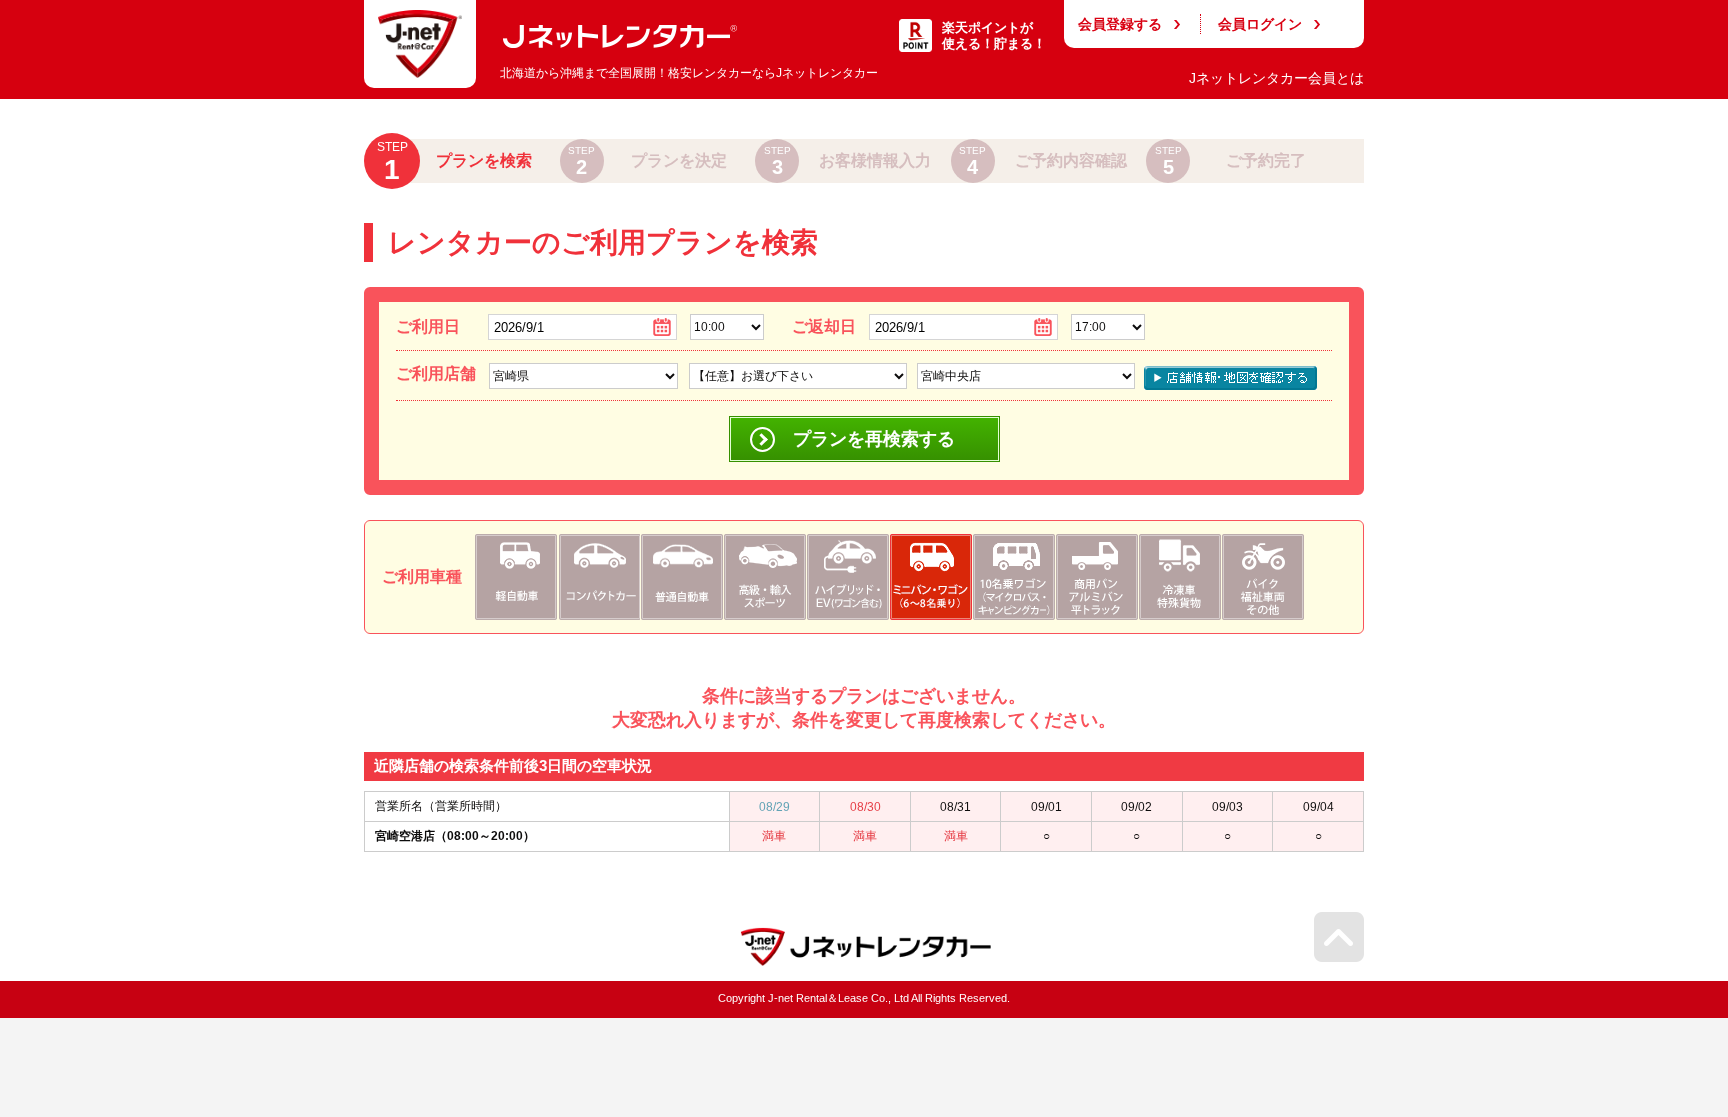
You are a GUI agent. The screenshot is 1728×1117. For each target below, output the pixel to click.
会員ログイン (1260, 24)
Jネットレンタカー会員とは (1276, 78)
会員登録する (1120, 24)
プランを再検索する (874, 439)
